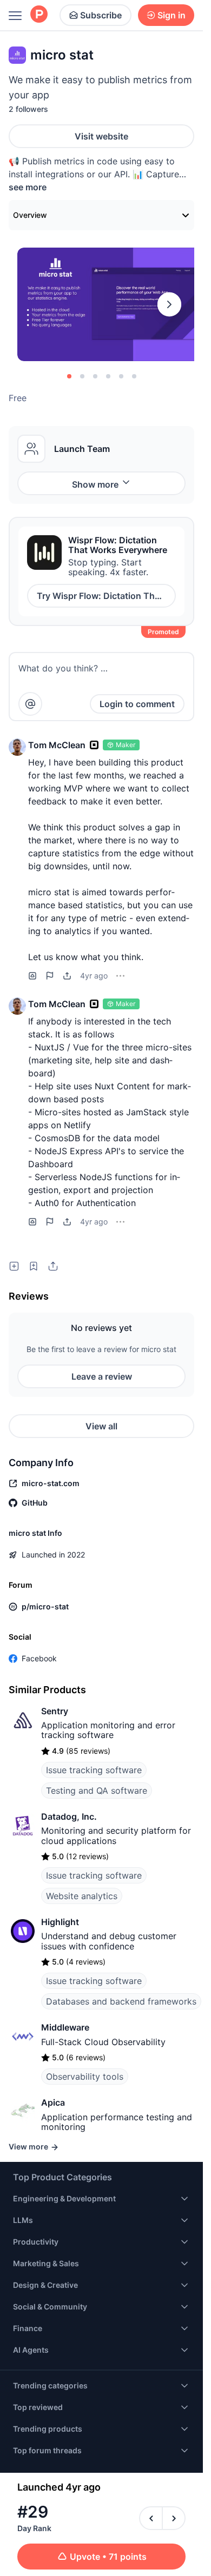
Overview (30, 215)
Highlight (60, 1922)
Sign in (172, 15)
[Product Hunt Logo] (39, 15)
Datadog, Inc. (69, 1816)
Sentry (55, 1711)
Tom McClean (57, 745)
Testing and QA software (97, 1790)
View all (101, 1426)
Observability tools (85, 2076)
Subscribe (101, 15)
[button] (17, 747)
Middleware (65, 2027)
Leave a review (102, 1376)
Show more (95, 484)
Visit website (101, 136)
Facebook (39, 1658)
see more (28, 187)
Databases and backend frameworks (121, 2001)
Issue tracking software (94, 1770)
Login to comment (137, 704)
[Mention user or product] (30, 704)
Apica (53, 2102)
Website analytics (82, 1896)
